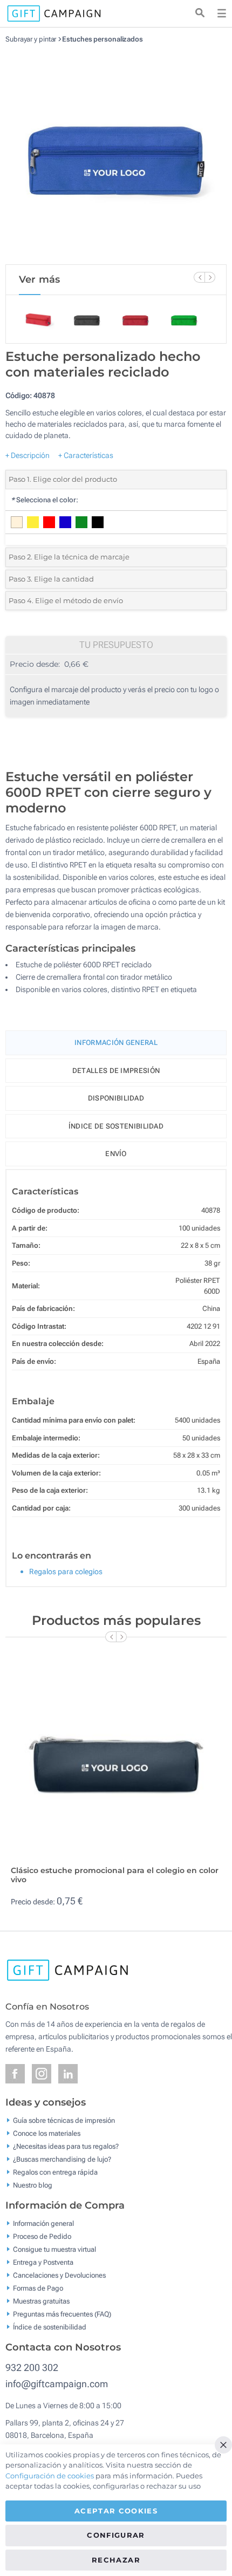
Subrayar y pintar (31, 39)
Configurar (116, 2535)
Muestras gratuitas (41, 2301)
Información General (116, 1043)
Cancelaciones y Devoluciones (59, 2275)
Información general (43, 2223)
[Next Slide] (210, 277)
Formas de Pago (38, 2288)
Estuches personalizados (103, 39)
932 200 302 (32, 2367)
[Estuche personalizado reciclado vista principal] (116, 154)
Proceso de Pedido (42, 2236)
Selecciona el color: (45, 500)
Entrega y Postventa (43, 2262)
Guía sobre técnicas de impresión (64, 2120)
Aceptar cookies (116, 2511)
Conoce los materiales (47, 2133)
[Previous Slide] (199, 277)
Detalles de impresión (116, 1071)
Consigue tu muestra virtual (54, 2249)
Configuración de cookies (50, 2476)
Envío (116, 1154)
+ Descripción (28, 455)
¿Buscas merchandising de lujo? (62, 2159)
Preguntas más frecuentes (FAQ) (62, 2314)
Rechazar (116, 2560)
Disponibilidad (116, 1098)
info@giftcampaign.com (57, 2384)
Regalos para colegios (66, 1571)
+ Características (86, 455)
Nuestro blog (33, 2185)
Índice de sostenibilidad (116, 1126)
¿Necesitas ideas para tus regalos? (66, 2146)
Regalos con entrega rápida (55, 2172)
